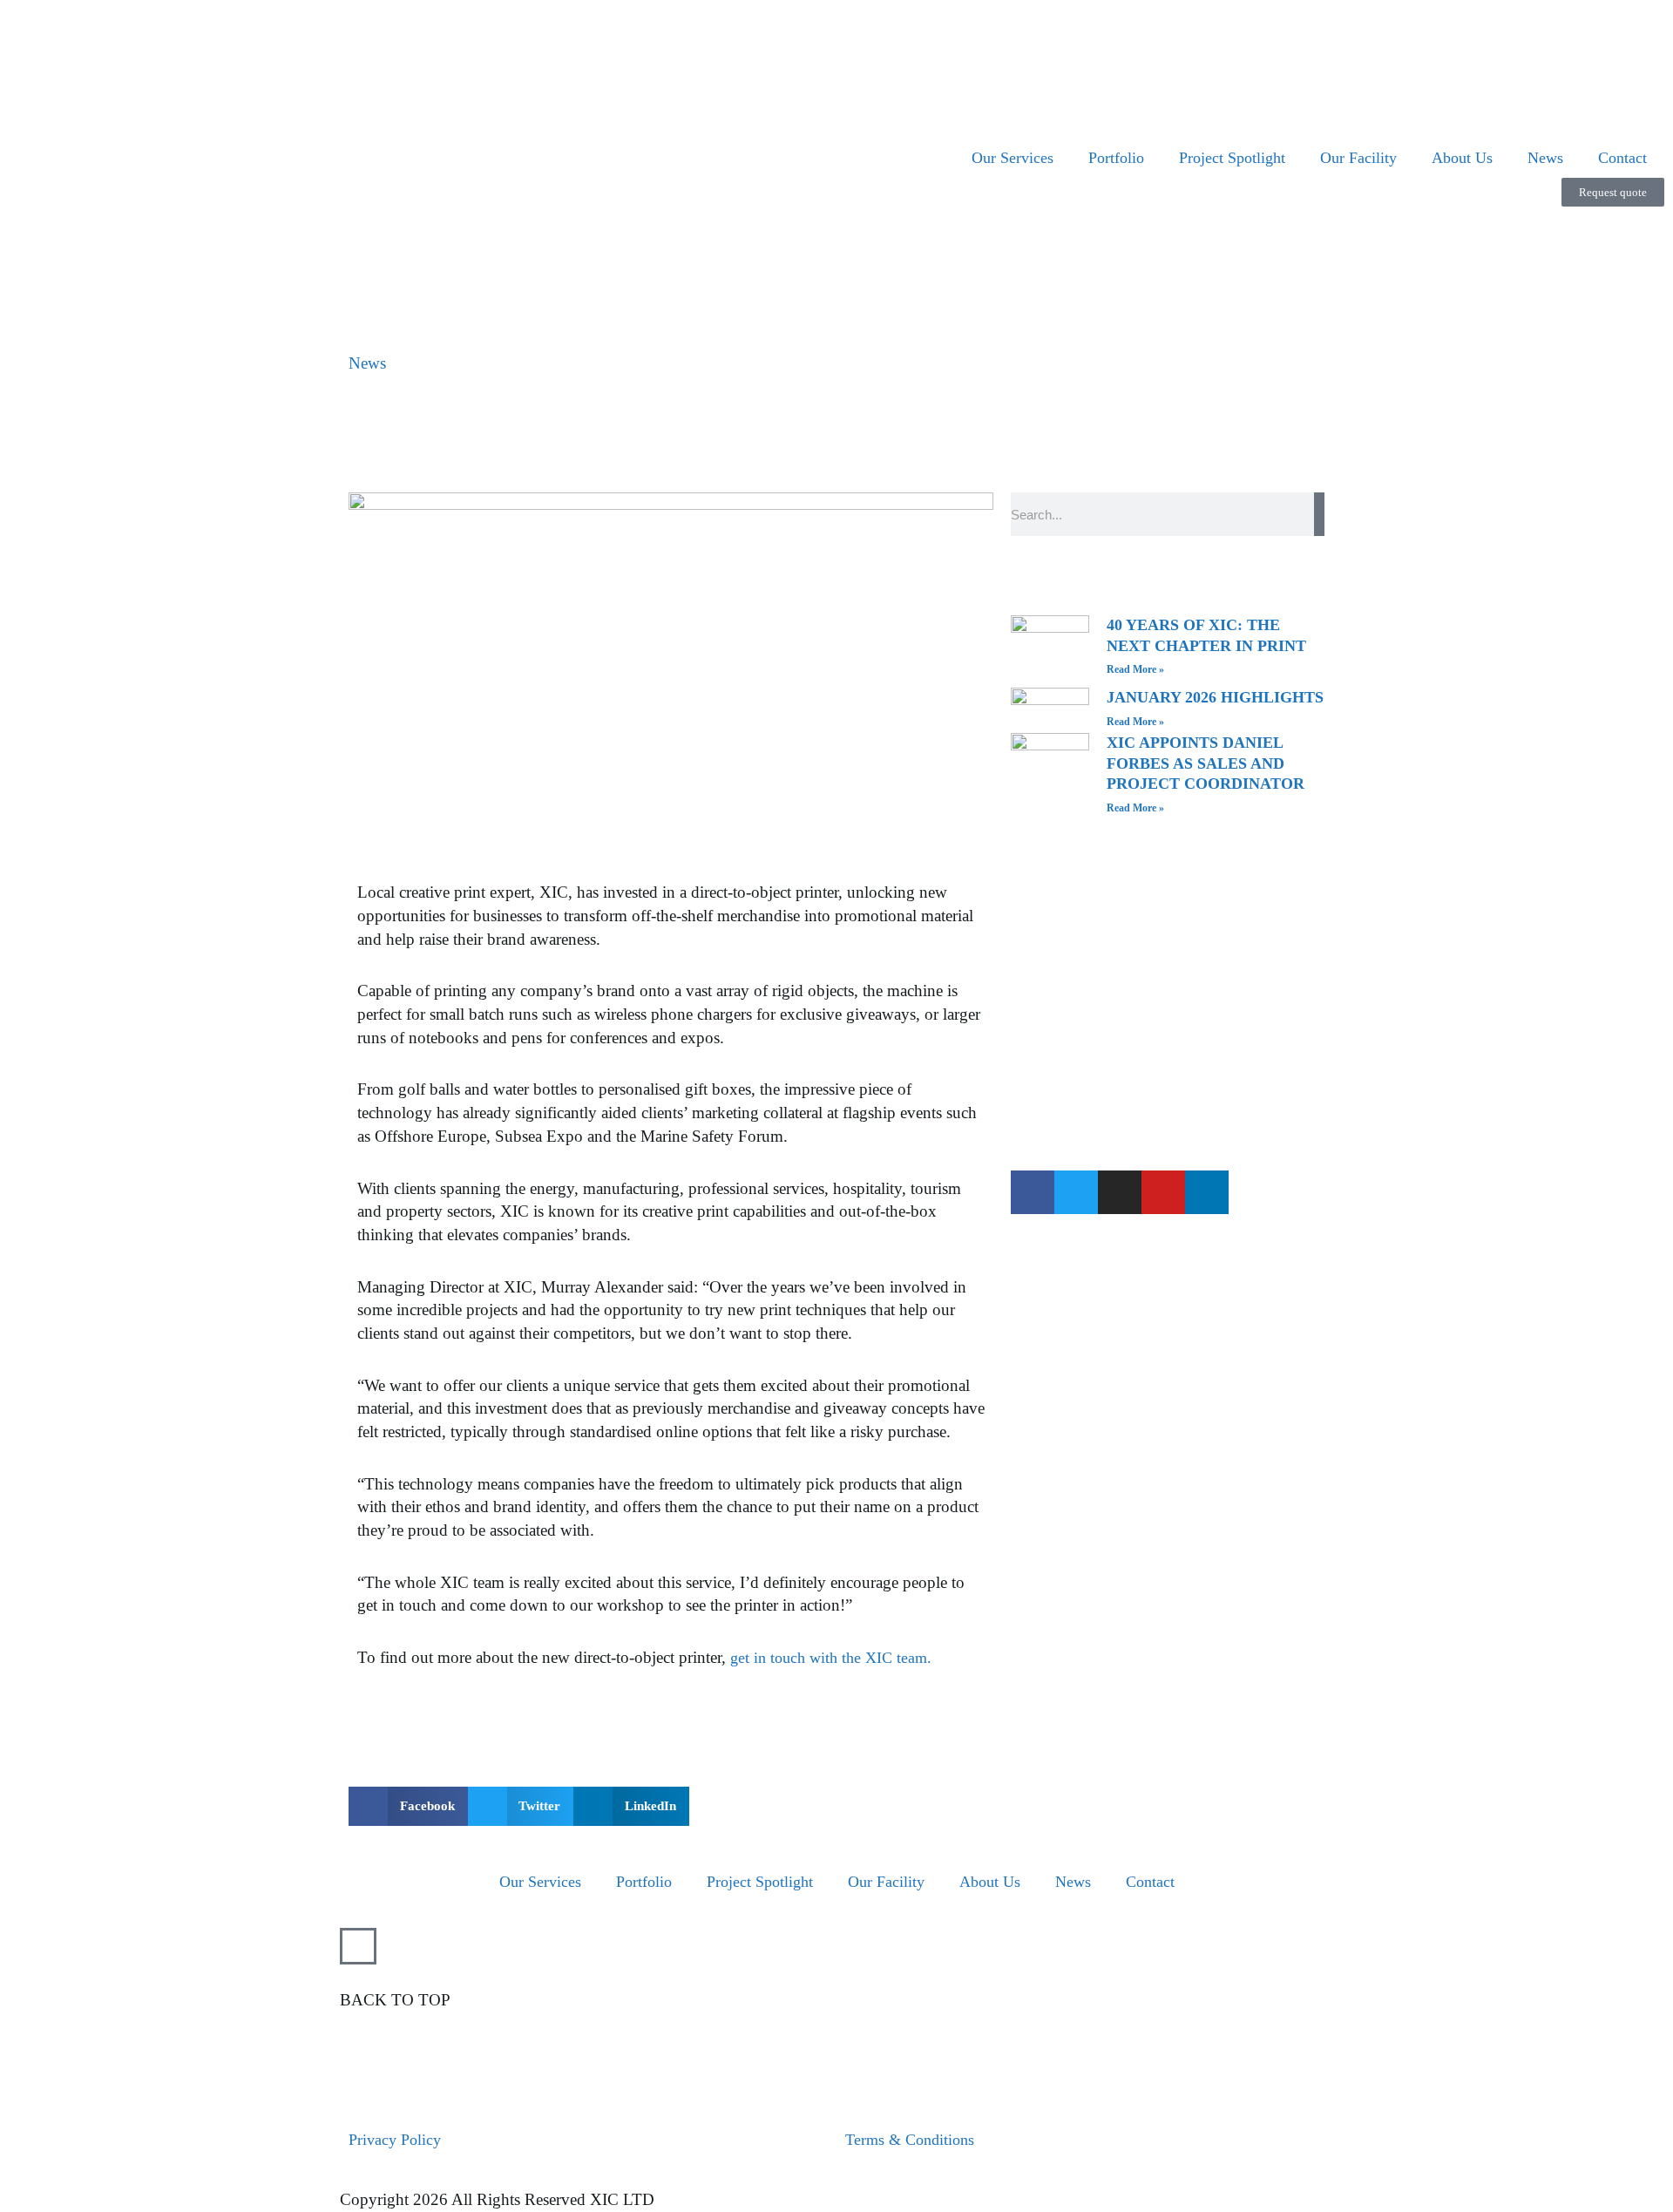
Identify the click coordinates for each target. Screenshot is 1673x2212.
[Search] (1319, 514)
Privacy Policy (395, 2140)
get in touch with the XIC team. (831, 1658)
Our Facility (1358, 158)
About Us (1462, 158)
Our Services (1013, 158)
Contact (1622, 158)
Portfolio (1116, 158)
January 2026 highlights (1215, 697)
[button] (408, 1806)
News (1545, 158)
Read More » (1135, 669)
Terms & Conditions (910, 2140)
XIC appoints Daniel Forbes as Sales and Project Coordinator (1208, 763)
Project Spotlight (1232, 158)
